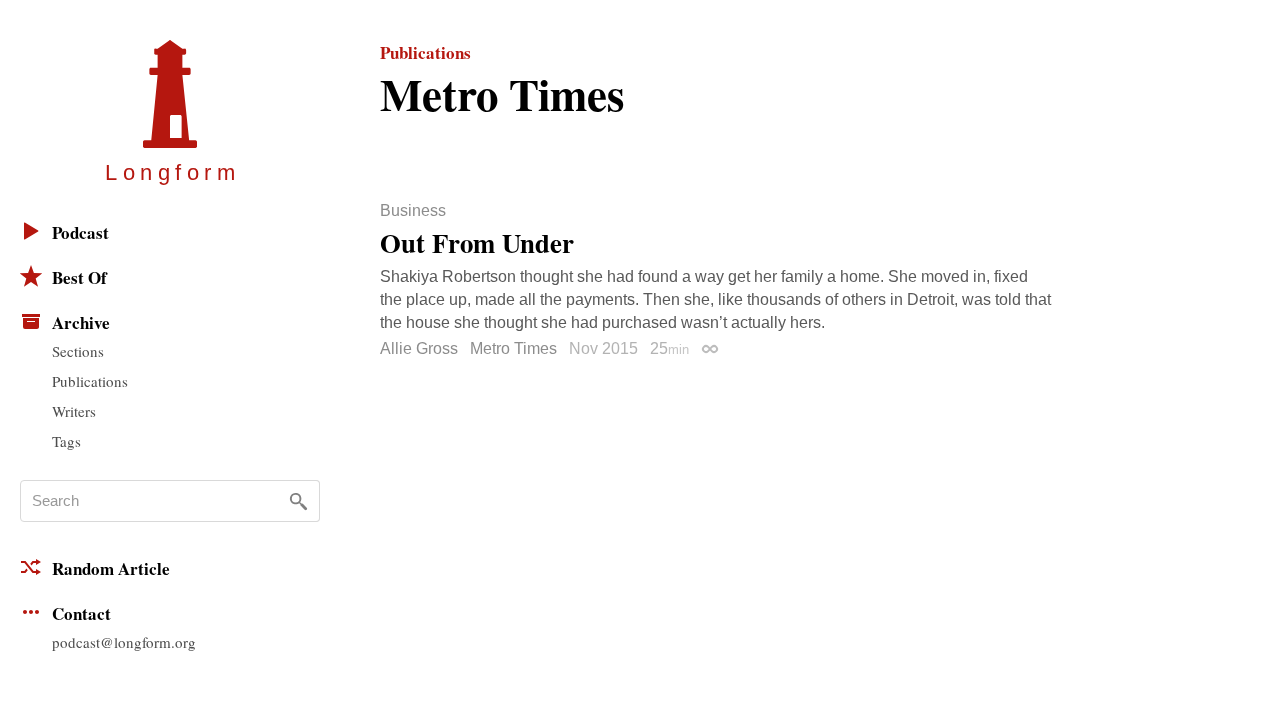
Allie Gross (419, 348)
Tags (66, 441)
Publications (90, 381)
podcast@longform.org (124, 642)
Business (413, 211)
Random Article (111, 568)
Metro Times (513, 348)
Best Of (79, 277)
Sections (78, 351)
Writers (74, 411)
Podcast (80, 232)
